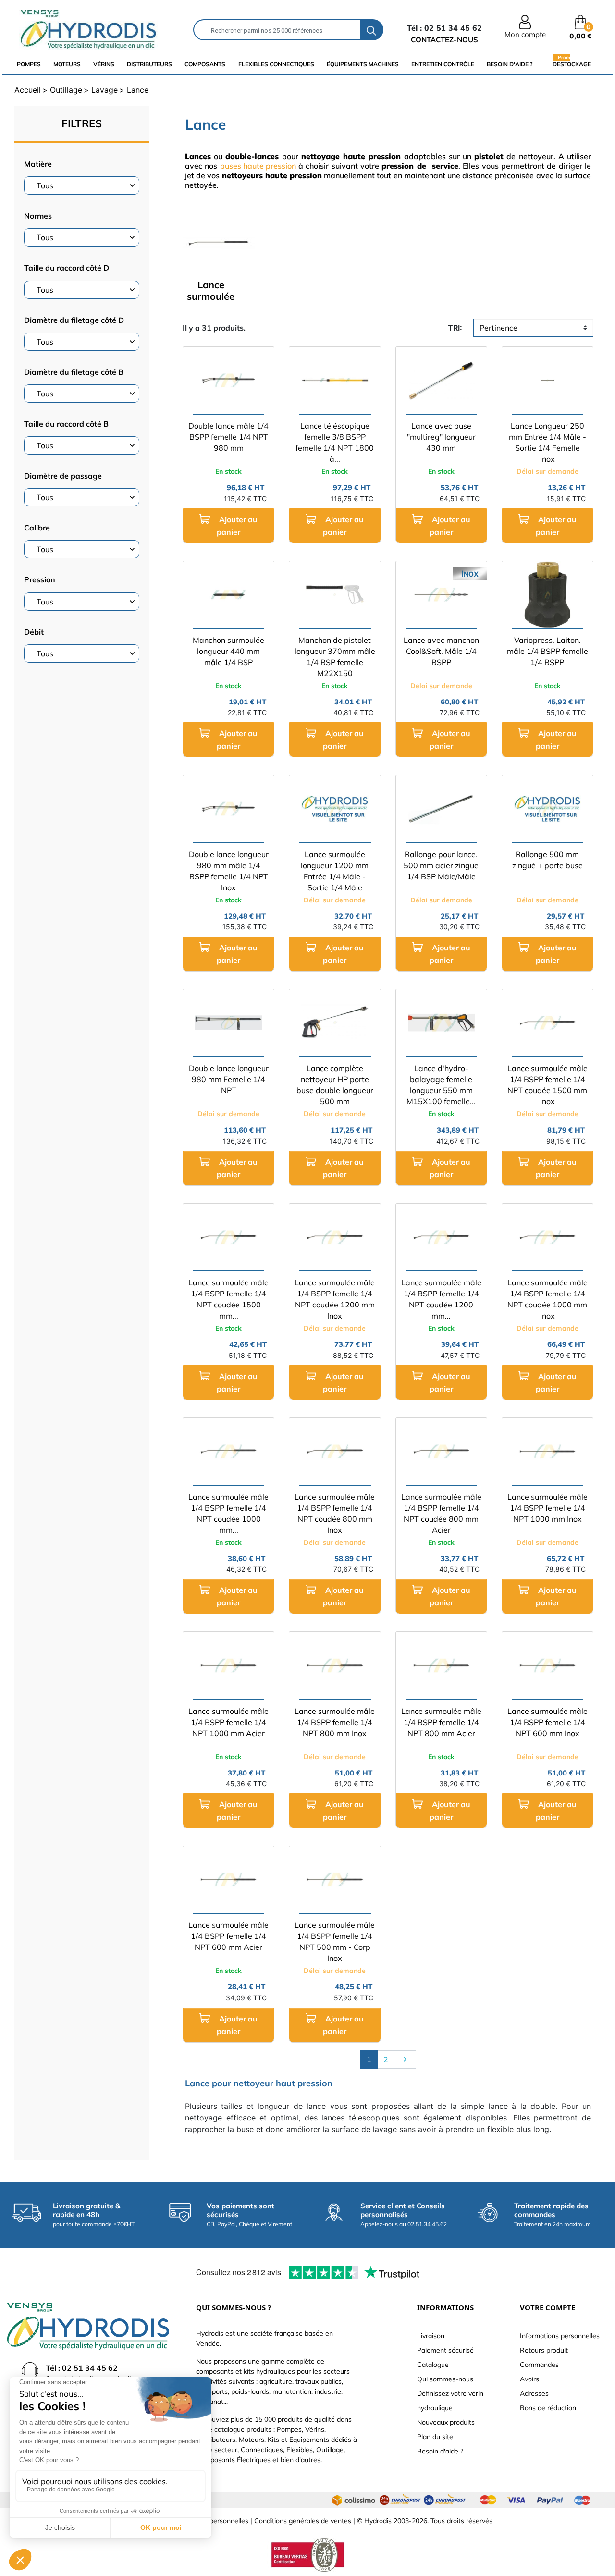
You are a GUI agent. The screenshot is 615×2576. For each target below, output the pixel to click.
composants (205, 64)
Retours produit (544, 2350)
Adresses (534, 2393)
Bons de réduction (548, 2408)
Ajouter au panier (237, 526)
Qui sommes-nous (445, 2379)
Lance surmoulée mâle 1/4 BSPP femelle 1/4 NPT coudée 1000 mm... (228, 1513)
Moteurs (67, 64)
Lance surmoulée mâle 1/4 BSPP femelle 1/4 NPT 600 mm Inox (547, 1722)
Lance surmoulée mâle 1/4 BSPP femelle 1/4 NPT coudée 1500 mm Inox (547, 1085)
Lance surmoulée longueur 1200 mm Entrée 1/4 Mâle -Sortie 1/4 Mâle (335, 871)
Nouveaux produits (446, 2422)
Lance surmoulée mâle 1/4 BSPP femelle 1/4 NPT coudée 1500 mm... (228, 1299)
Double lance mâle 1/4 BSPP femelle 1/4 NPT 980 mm (228, 437)
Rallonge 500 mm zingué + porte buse (547, 860)
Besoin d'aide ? (510, 64)
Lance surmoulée (211, 290)
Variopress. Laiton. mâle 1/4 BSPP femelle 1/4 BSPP (547, 651)
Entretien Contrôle (443, 64)
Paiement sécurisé (445, 2350)
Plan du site (435, 2437)
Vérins (104, 64)
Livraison (431, 2336)
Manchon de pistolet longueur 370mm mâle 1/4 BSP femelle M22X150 (335, 657)
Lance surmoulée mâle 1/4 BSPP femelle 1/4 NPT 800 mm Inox (335, 1722)
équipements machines (363, 64)
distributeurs (149, 64)
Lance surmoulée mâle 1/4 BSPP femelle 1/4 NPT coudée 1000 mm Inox (547, 1299)
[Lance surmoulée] (219, 242)
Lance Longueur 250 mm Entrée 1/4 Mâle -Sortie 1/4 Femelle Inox (547, 442)
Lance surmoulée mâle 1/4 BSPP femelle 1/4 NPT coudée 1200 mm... (441, 1299)
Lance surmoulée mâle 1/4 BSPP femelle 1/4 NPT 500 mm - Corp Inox (335, 1941)
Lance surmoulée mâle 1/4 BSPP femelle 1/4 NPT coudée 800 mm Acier (441, 1513)
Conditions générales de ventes (303, 2521)
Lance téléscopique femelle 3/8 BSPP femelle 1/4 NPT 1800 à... (335, 442)
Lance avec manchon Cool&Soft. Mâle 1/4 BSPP (441, 651)
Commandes (539, 2365)
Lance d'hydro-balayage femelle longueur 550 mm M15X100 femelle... (441, 1085)
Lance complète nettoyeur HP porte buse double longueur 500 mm (335, 1085)
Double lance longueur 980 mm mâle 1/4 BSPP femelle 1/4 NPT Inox (229, 871)
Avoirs (529, 2379)
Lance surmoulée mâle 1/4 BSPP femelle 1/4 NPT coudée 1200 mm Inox (335, 1299)
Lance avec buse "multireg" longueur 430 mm (441, 437)
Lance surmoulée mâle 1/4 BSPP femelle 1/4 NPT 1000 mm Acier (228, 1722)
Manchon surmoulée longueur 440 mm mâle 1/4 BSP (228, 651)
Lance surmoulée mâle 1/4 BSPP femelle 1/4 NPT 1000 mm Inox (547, 1508)
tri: (455, 328)
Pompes (29, 64)
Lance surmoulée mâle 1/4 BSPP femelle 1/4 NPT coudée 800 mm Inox (335, 1513)
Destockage (572, 64)
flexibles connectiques (276, 64)
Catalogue (433, 2365)
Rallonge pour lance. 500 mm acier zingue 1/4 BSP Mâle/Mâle (441, 865)
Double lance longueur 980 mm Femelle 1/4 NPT (229, 1079)
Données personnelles (214, 2521)
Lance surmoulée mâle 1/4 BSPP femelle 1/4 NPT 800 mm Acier (441, 1722)
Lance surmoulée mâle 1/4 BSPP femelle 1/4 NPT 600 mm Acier (228, 1936)
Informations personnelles (560, 2336)
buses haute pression (258, 166)
